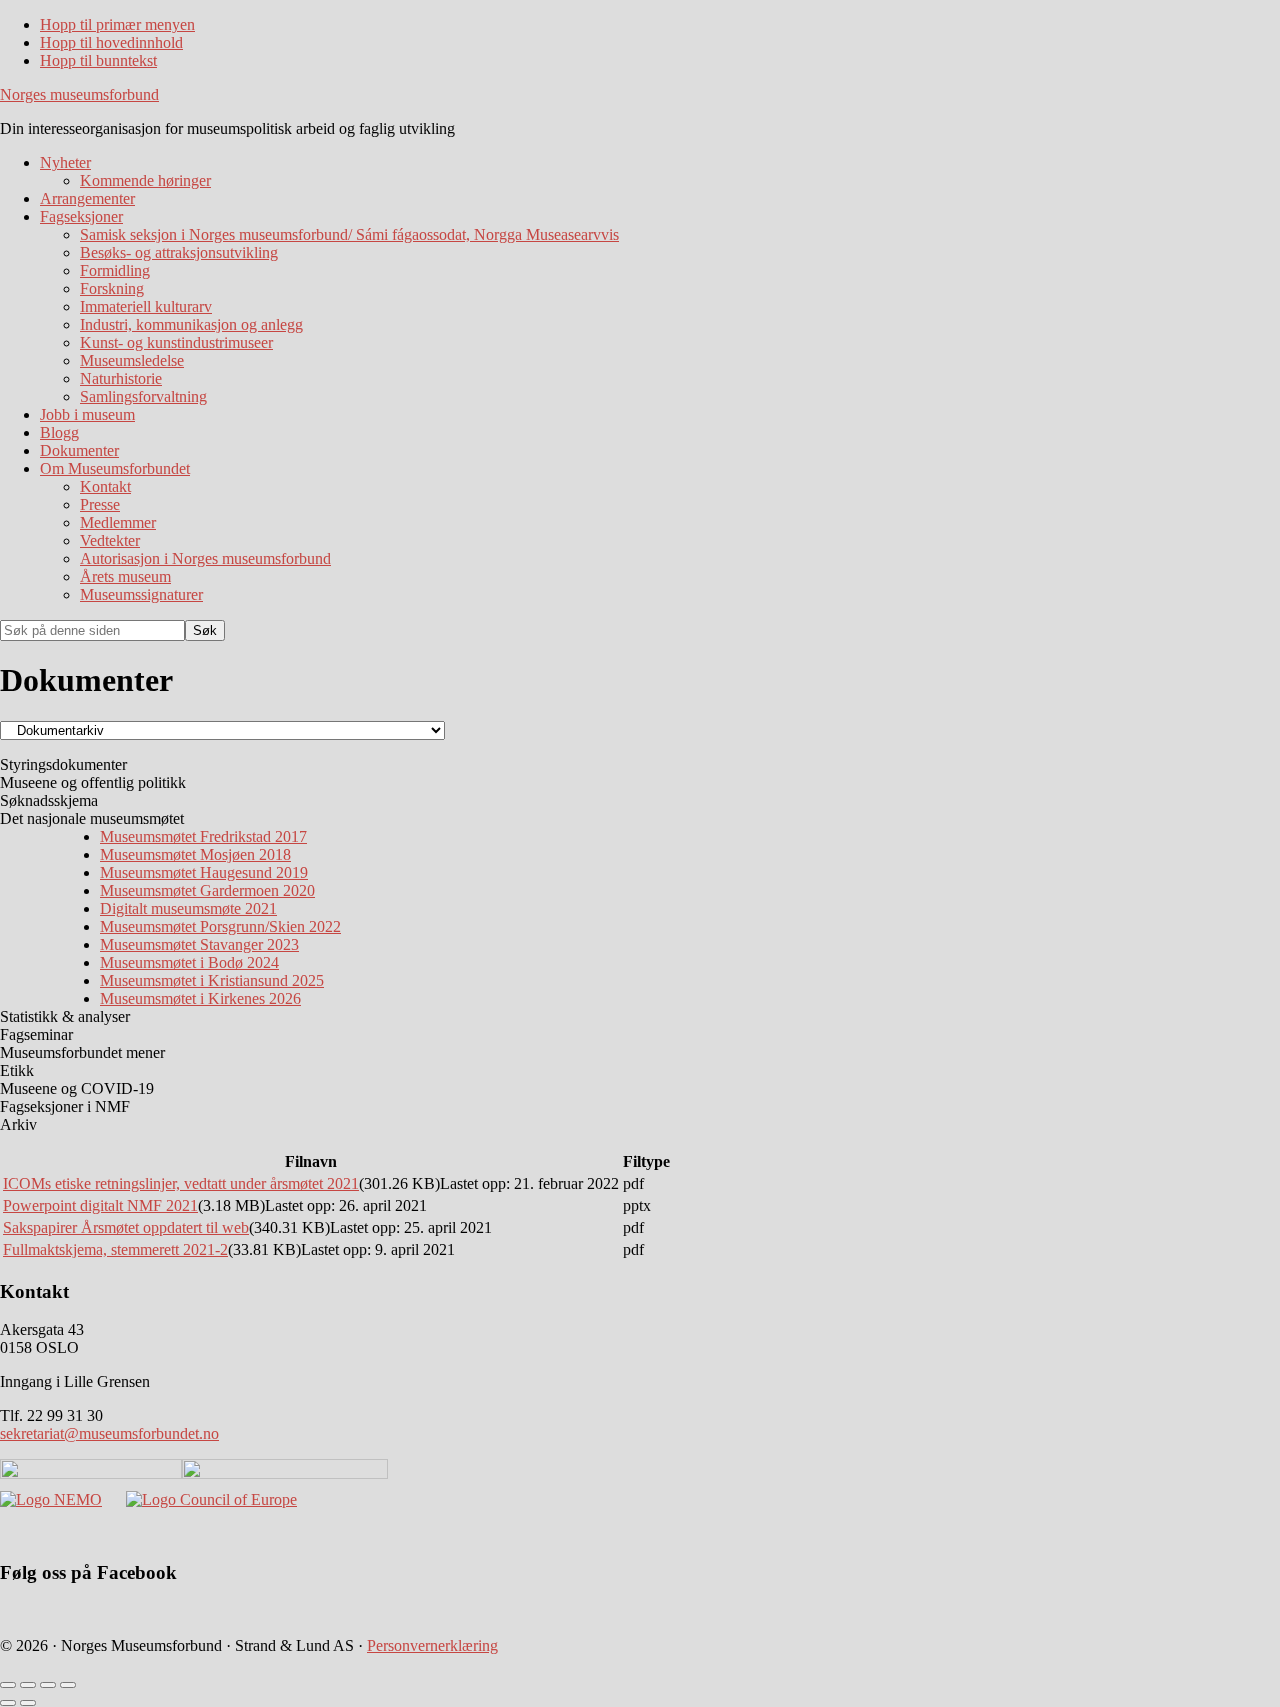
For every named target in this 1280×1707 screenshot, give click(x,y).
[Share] (28, 1685)
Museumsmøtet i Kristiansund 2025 (212, 980)
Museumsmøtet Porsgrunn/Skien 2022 (220, 926)
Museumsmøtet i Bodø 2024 (189, 962)
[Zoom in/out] (68, 1685)
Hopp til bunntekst (98, 60)
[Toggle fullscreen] (48, 1685)
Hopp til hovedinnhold (111, 42)
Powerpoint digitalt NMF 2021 (100, 1205)
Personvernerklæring (432, 1645)
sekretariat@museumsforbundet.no (109, 1433)
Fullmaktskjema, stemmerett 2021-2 (115, 1249)
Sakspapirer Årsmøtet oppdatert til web (126, 1227)
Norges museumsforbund (79, 94)
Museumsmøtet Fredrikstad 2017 (203, 836)
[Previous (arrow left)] (8, 1703)
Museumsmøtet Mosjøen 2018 (195, 854)
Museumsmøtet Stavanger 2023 (199, 944)
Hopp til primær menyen (117, 24)
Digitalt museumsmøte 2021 (188, 908)
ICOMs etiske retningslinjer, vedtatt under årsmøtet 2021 (181, 1183)
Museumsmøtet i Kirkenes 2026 (200, 998)
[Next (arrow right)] (28, 1703)
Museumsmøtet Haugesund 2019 (204, 872)
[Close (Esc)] (8, 1685)
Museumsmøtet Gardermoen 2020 (207, 890)
